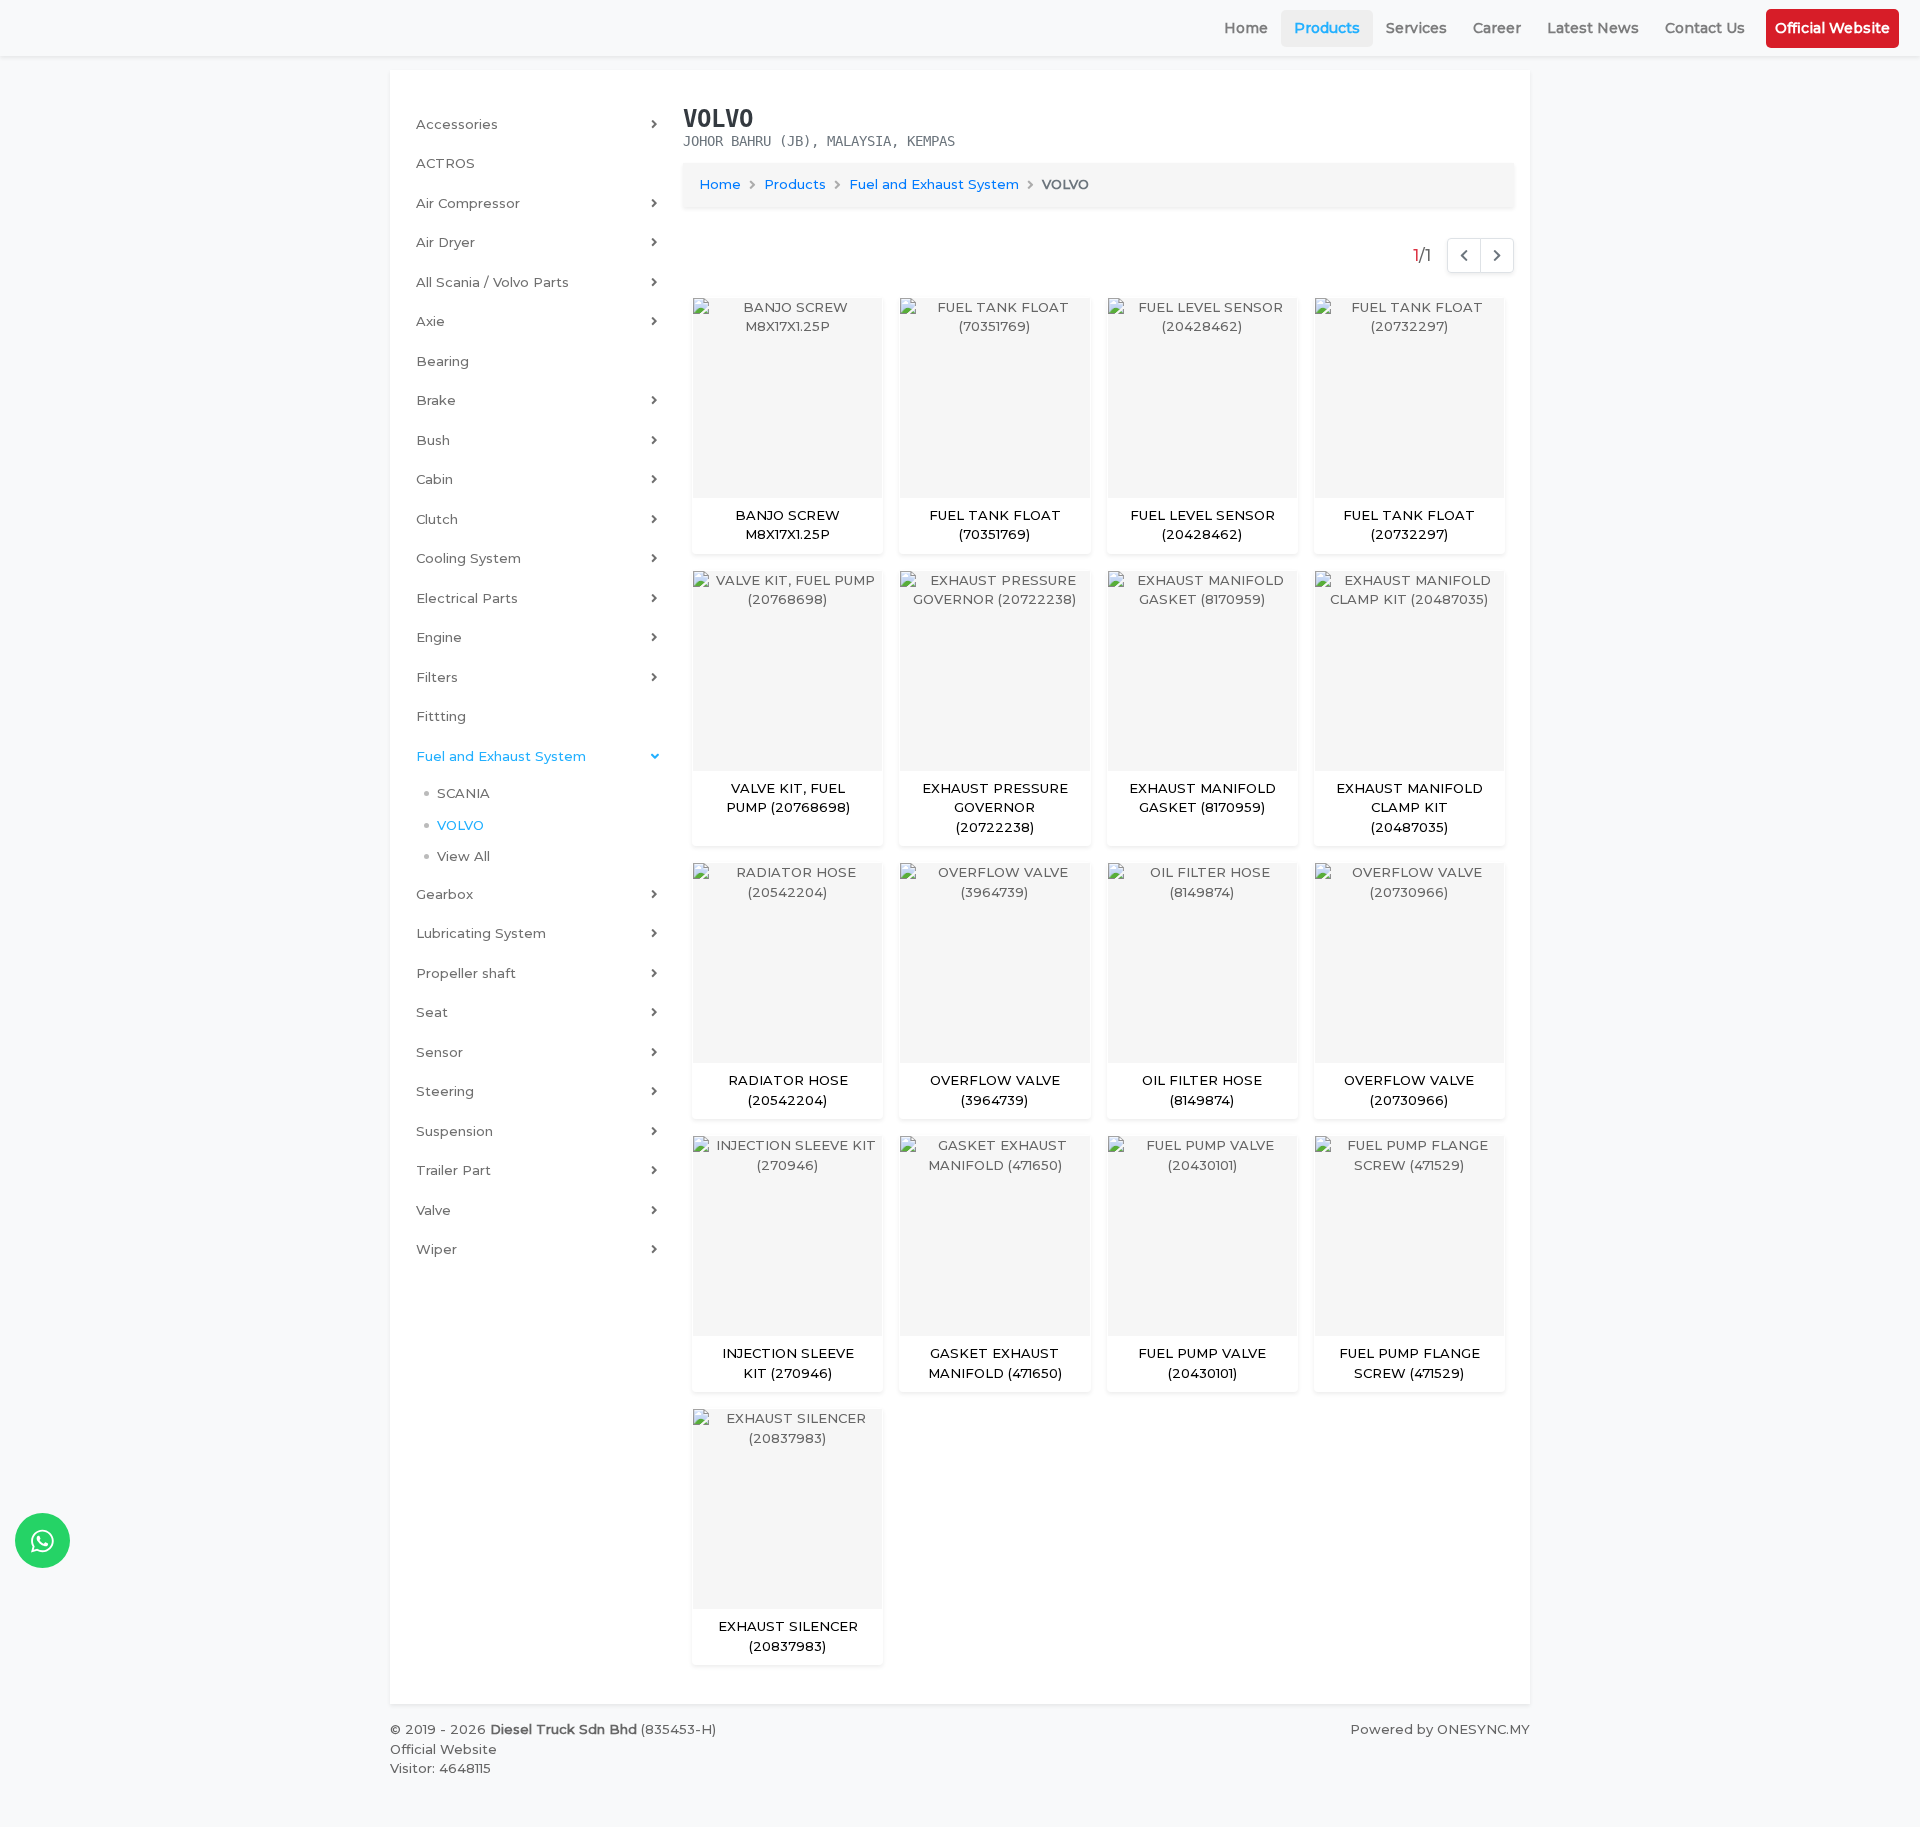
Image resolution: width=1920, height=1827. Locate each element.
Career (1497, 28)
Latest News (1593, 28)
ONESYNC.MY (1483, 1729)
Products (1327, 28)
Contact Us (1705, 28)
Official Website (1832, 28)
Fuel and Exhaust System (934, 184)
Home (1246, 28)
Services (1416, 28)
